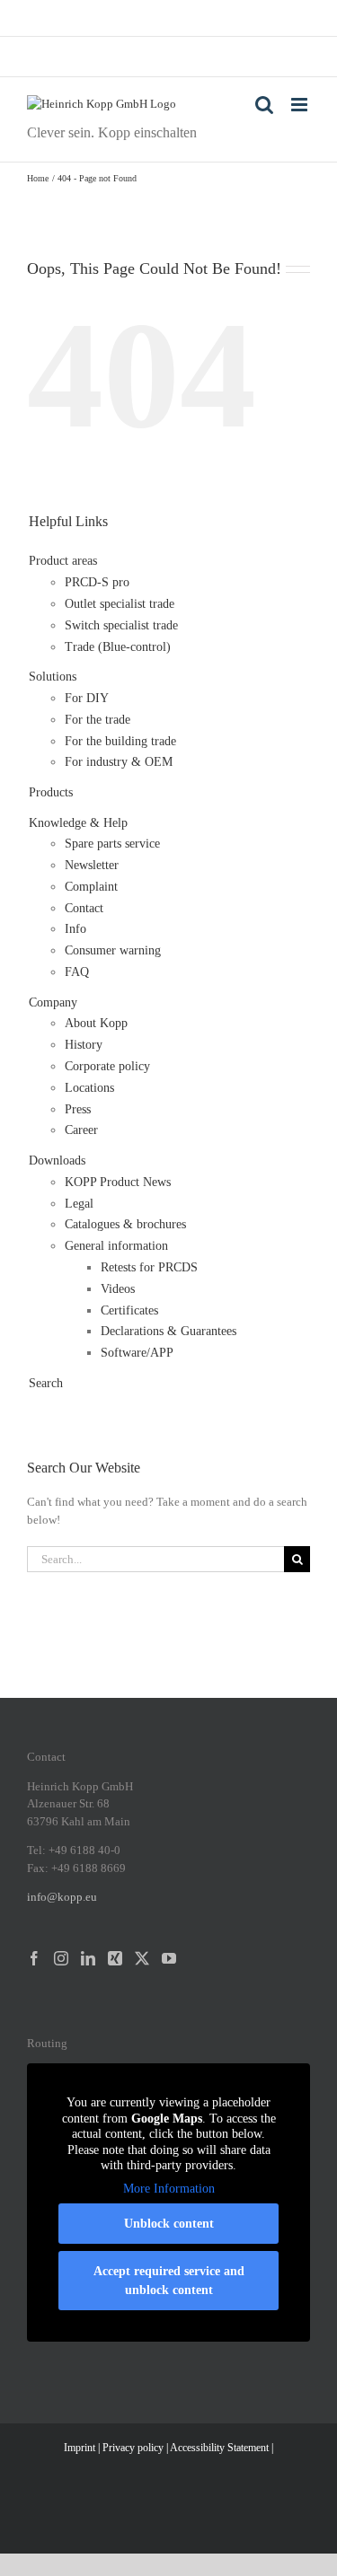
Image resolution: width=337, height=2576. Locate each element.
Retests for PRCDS (149, 1267)
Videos (118, 1289)
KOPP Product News (118, 1182)
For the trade (98, 720)
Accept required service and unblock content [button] (169, 2281)
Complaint (91, 887)
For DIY (87, 698)
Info (75, 929)
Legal (79, 1204)
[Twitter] (142, 1958)
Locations (89, 1088)
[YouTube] (169, 1958)
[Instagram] (61, 1958)
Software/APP (137, 1353)
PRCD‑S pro (97, 582)
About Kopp (96, 1023)
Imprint (80, 2448)
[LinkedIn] (88, 1958)
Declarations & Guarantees (168, 1331)
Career (81, 1130)
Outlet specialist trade (120, 604)
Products (51, 792)
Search (46, 1383)
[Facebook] (34, 1958)
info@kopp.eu (62, 1897)
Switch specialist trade (121, 625)
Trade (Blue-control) (118, 647)
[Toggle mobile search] (264, 105)
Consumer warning (113, 950)
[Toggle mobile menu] (301, 105)
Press (78, 1109)
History (84, 1045)
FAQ (77, 972)
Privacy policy (133, 2448)
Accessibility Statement (219, 2448)
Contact (84, 908)
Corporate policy (107, 1066)
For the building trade (120, 741)
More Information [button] (169, 2189)
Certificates (129, 1310)
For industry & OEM (119, 762)
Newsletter (92, 865)
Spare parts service (112, 844)
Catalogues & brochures (125, 1224)
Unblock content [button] (169, 2224)
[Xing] (115, 1958)
